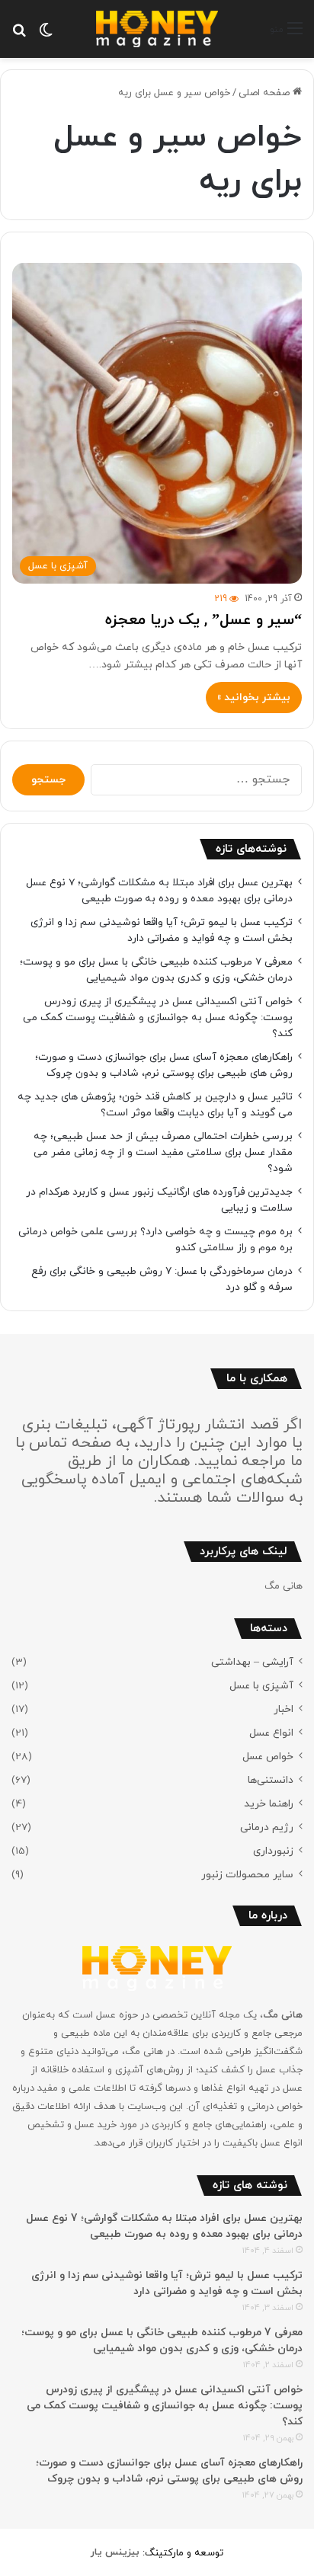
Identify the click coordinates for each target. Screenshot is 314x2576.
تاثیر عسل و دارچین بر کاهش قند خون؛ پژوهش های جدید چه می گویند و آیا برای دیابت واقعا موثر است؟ (155, 1105)
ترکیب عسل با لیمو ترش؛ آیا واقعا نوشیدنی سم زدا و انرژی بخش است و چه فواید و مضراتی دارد (162, 930)
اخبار (284, 1709)
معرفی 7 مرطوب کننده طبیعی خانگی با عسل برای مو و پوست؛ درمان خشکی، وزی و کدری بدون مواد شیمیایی (156, 970)
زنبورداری (273, 1851)
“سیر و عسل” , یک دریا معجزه (203, 620)
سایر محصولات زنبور (247, 1875)
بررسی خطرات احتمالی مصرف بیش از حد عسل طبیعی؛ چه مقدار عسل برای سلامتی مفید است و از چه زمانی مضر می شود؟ (163, 1152)
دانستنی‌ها (271, 1780)
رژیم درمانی (267, 1827)
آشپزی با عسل (261, 1686)
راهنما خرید (269, 1804)
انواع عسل (271, 1733)
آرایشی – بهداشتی (252, 1662)
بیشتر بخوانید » (254, 698)
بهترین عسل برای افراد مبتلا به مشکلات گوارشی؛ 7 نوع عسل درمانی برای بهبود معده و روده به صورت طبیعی (159, 891)
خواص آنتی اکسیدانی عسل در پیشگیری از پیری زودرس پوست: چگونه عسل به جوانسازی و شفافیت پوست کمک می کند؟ (158, 1018)
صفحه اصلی (266, 93)
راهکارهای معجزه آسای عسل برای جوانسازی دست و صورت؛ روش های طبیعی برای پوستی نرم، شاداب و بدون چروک (164, 1065)
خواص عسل (268, 1757)
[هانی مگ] (157, 29)
